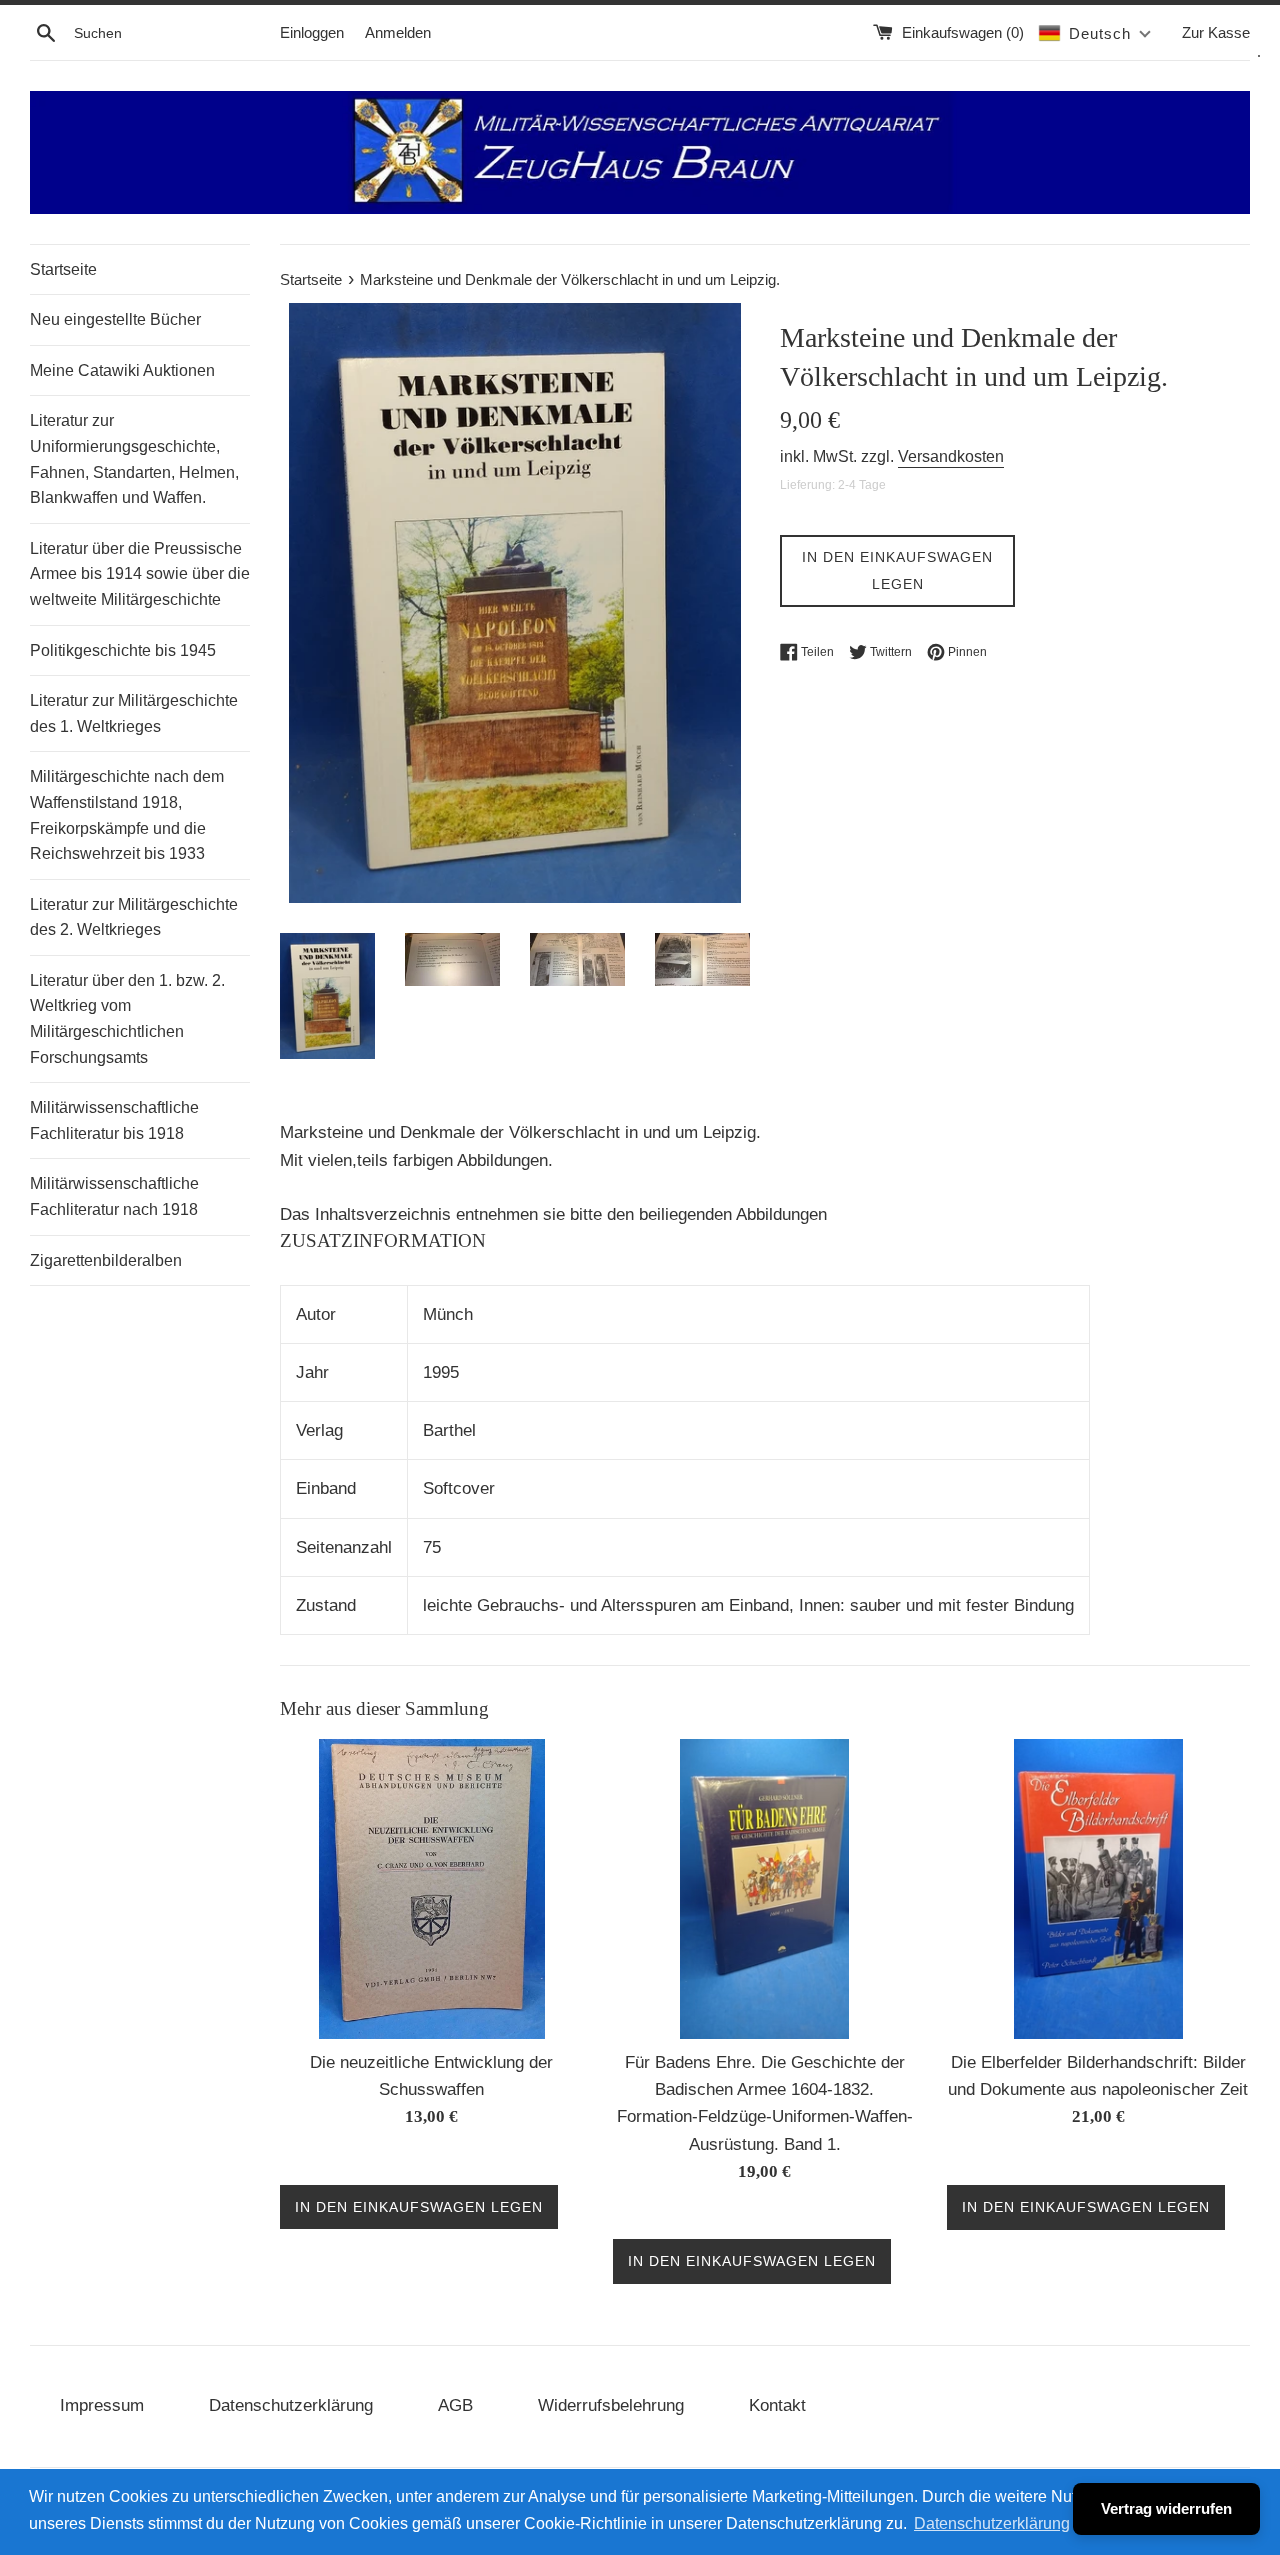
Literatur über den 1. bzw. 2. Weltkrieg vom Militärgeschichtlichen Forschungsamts (127, 1019)
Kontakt (777, 2405)
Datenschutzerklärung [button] (992, 2523)
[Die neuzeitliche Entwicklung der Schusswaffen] (432, 1889)
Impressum (102, 2405)
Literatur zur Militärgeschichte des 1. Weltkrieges (134, 713)
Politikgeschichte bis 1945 (123, 650)
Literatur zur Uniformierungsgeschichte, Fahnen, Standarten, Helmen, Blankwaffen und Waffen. (134, 459)
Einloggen (312, 32)
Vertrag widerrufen (1166, 2508)
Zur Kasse (1216, 32)
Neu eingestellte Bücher (115, 319)
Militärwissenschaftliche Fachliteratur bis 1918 (114, 1120)
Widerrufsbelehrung (611, 2405)
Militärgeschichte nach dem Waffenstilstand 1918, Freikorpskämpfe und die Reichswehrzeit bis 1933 (127, 815)
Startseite (63, 269)
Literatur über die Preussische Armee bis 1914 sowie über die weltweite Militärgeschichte (140, 574)
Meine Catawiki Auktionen (122, 370)
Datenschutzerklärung (291, 2405)
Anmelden (398, 32)
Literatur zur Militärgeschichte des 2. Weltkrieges (134, 917)
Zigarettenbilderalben (106, 1260)
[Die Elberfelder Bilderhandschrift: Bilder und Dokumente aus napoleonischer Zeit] (1098, 1889)
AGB (455, 2405)
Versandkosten (951, 456)
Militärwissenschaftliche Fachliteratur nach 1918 (114, 1196)
